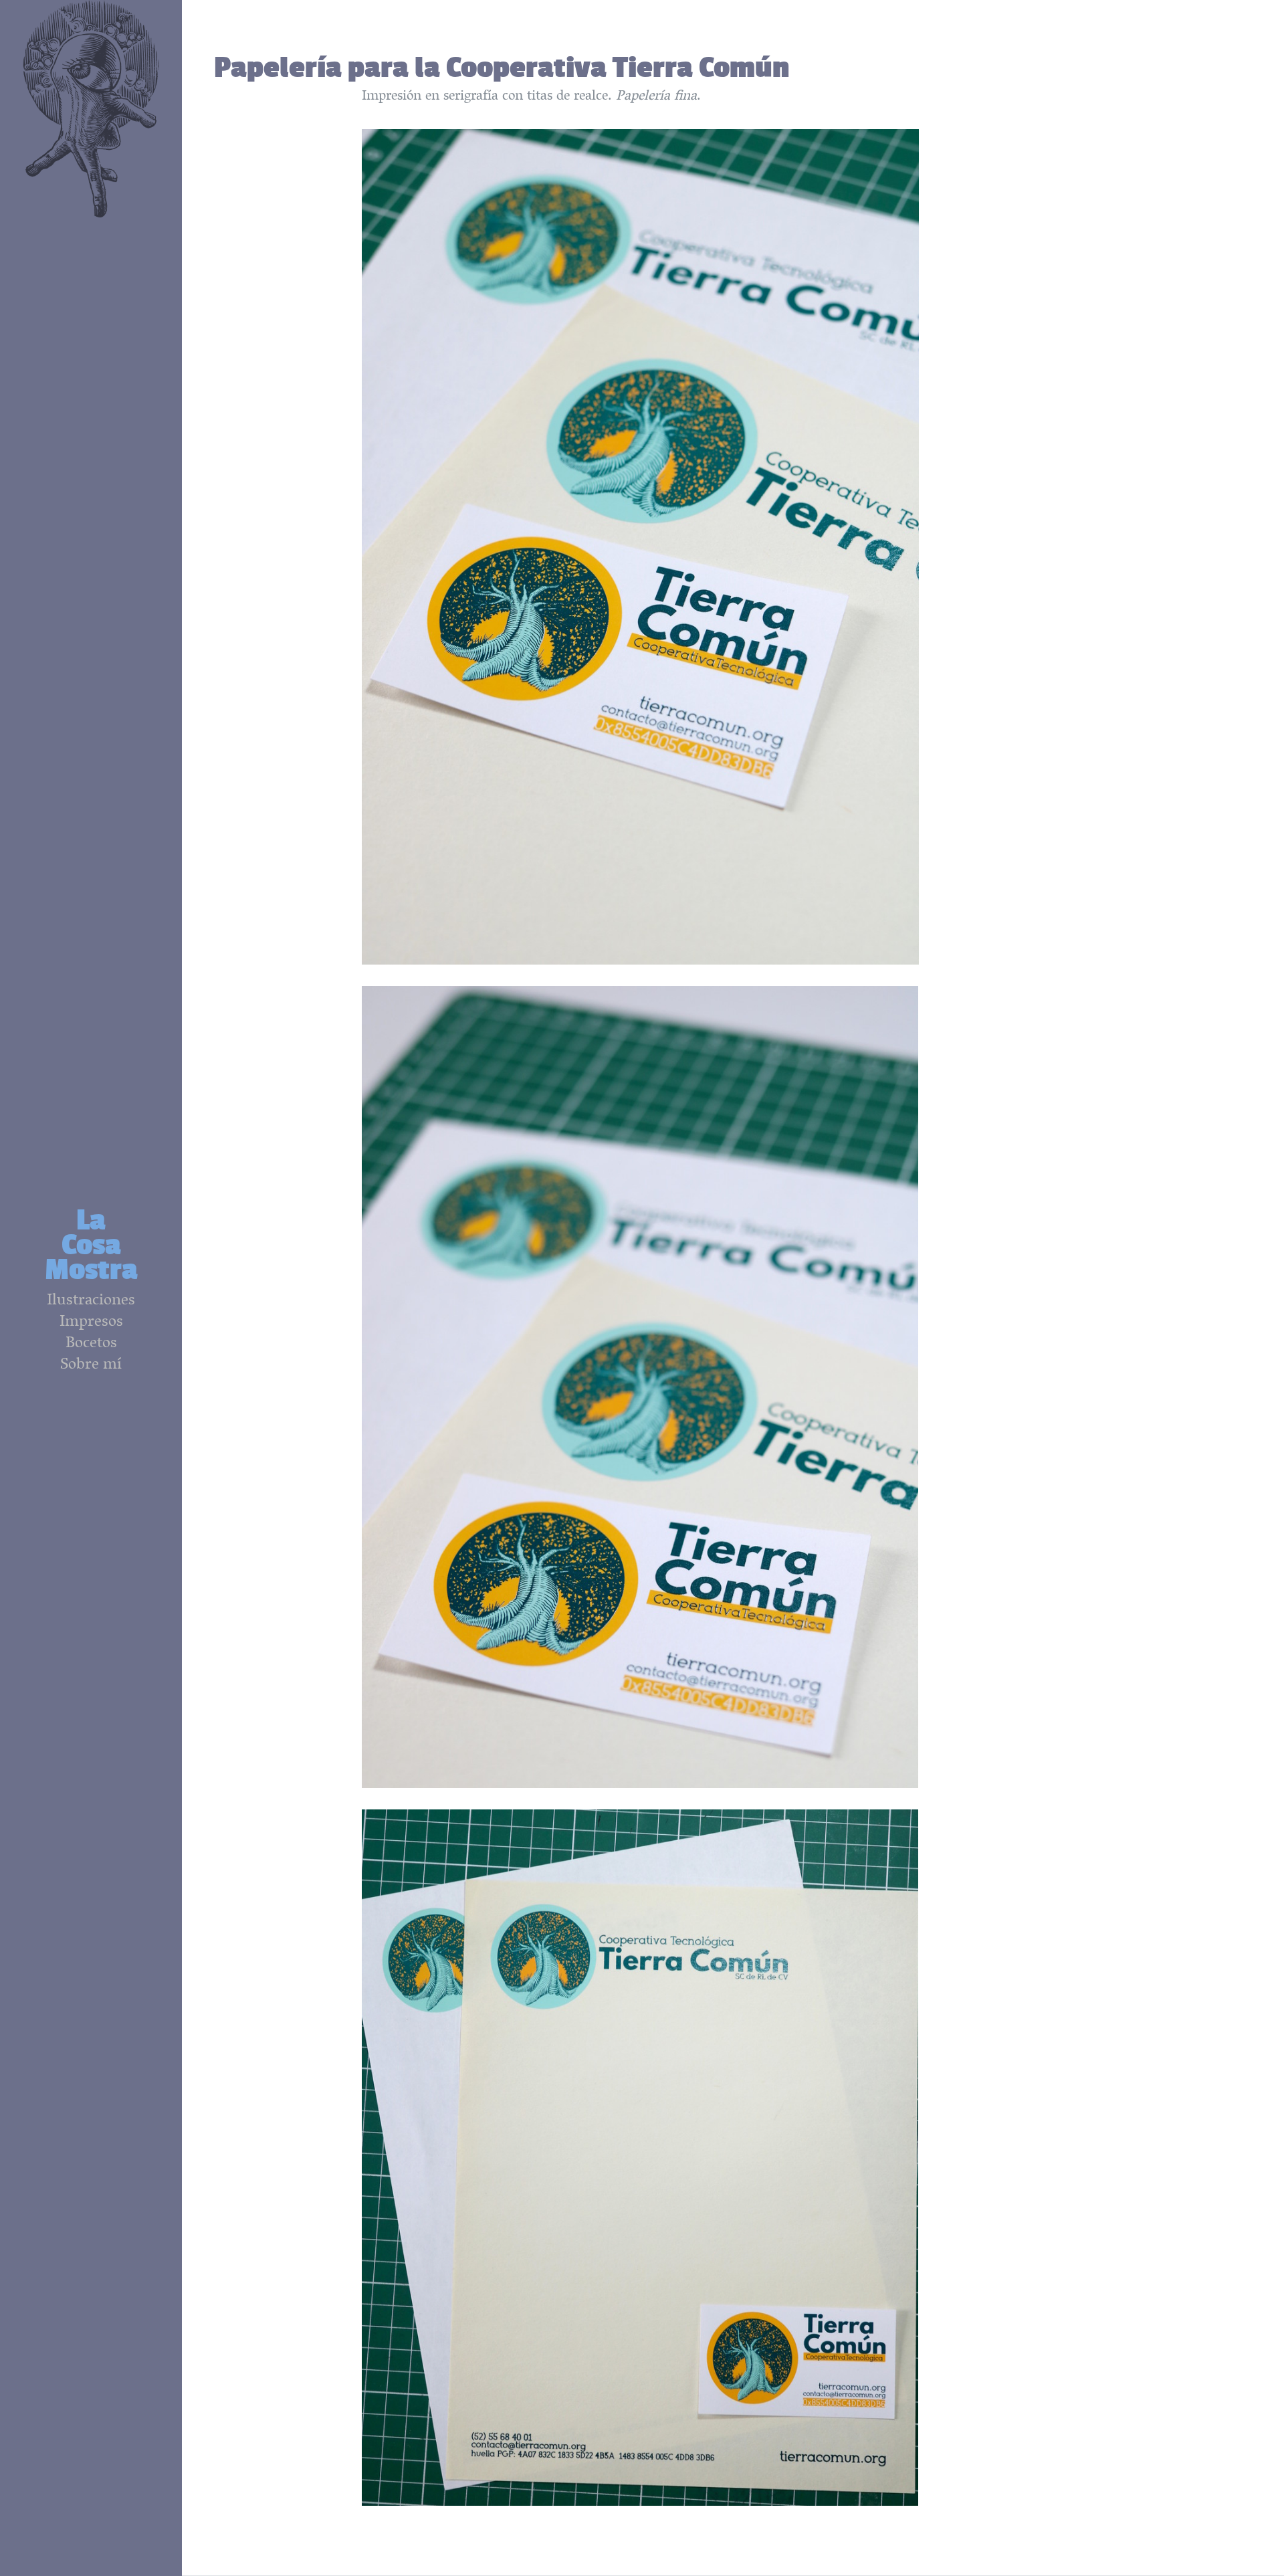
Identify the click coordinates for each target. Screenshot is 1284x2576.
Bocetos (91, 1345)
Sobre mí (91, 1366)
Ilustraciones (91, 1302)
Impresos (91, 1323)
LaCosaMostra (91, 1244)
